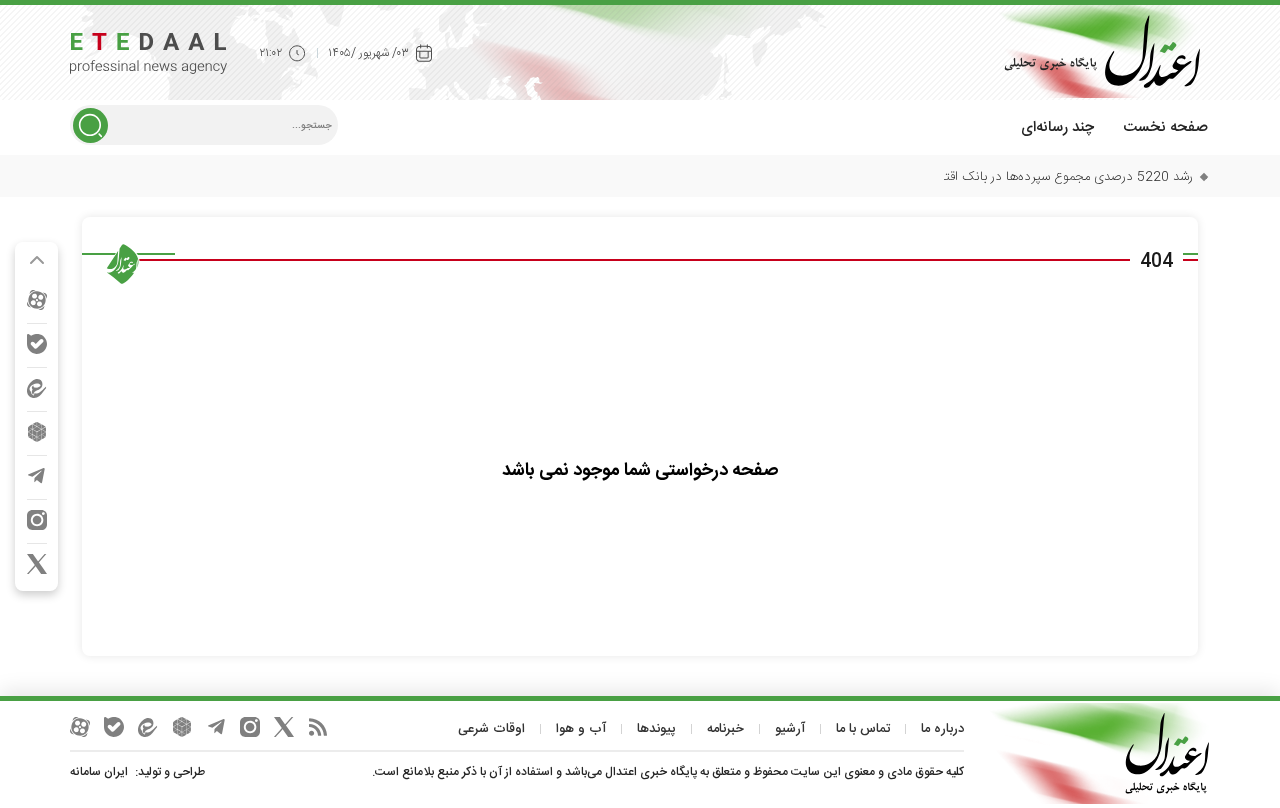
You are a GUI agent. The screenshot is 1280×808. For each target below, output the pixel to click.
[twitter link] (37, 564)
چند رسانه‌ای (1057, 127)
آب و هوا (581, 729)
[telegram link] (37, 476)
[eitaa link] (37, 388)
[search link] (90, 125)
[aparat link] (37, 300)
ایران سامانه (99, 772)
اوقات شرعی (491, 729)
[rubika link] (37, 432)
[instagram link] (37, 520)
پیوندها (656, 729)
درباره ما (942, 729)
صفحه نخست (1165, 127)
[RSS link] (318, 727)
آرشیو (790, 729)
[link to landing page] (1095, 51)
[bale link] (37, 344)
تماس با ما (863, 729)
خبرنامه (725, 729)
